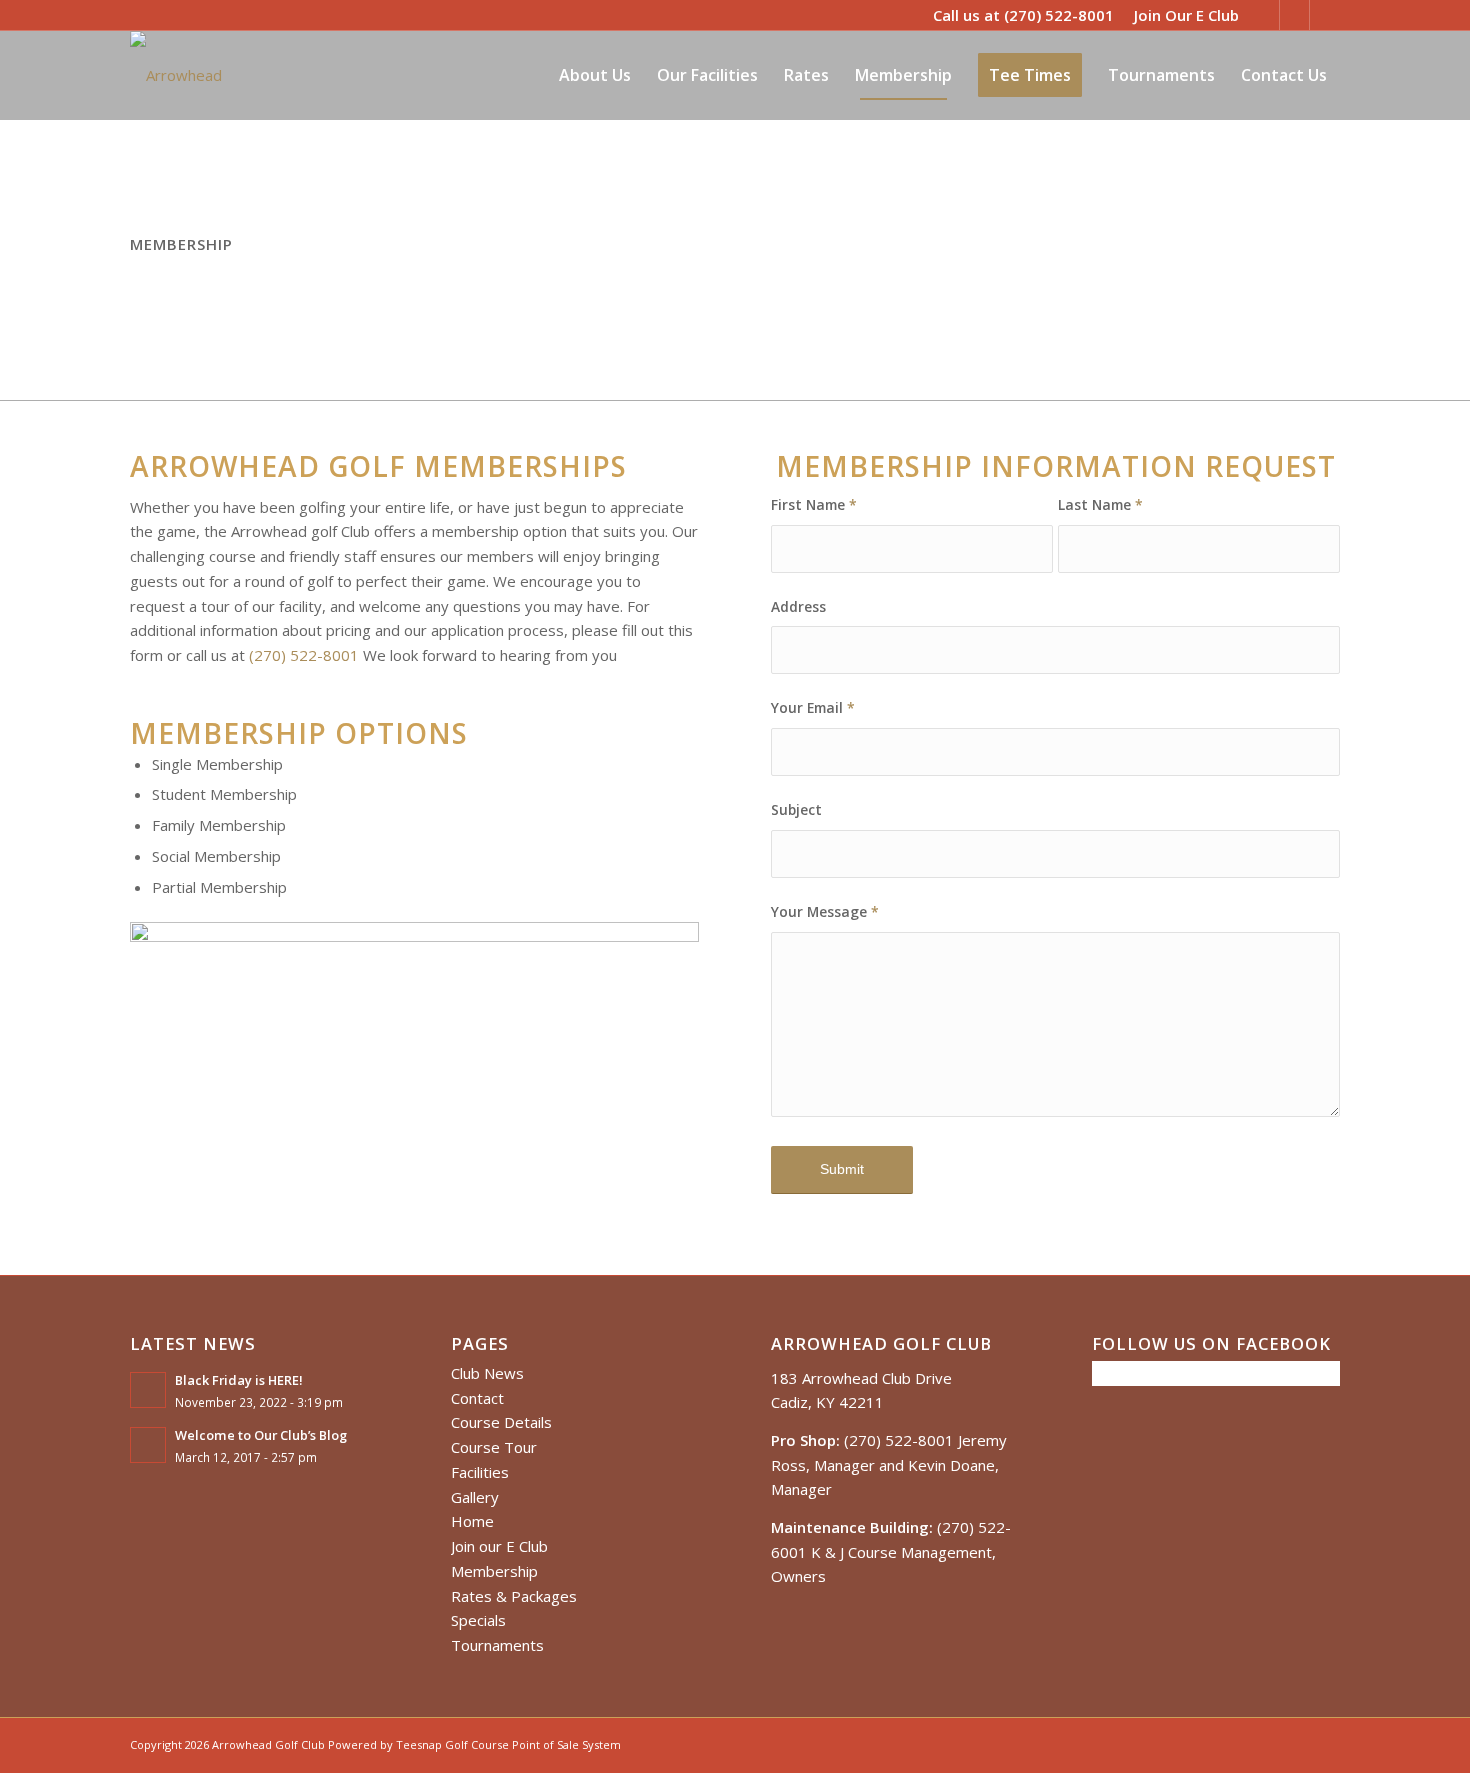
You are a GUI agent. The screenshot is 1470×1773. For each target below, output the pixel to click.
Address (798, 606)
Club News (487, 1373)
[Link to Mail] (1325, 15)
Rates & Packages (514, 1596)
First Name (814, 504)
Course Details (501, 1422)
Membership (494, 1571)
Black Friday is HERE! (239, 1380)
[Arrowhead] (176, 75)
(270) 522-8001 (1059, 15)
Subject (796, 809)
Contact (477, 1398)
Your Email (813, 707)
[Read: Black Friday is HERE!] (148, 1390)
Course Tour (494, 1447)
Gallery (475, 1497)
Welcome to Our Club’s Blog (261, 1435)
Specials (478, 1620)
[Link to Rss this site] (1264, 15)
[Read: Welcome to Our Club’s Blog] (148, 1445)
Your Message (825, 911)
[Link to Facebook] (1294, 15)
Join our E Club (499, 1546)
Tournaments (497, 1645)
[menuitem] (1181, 15)
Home (472, 1521)
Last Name (1100, 504)
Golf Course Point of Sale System (533, 1744)
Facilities (480, 1472)
